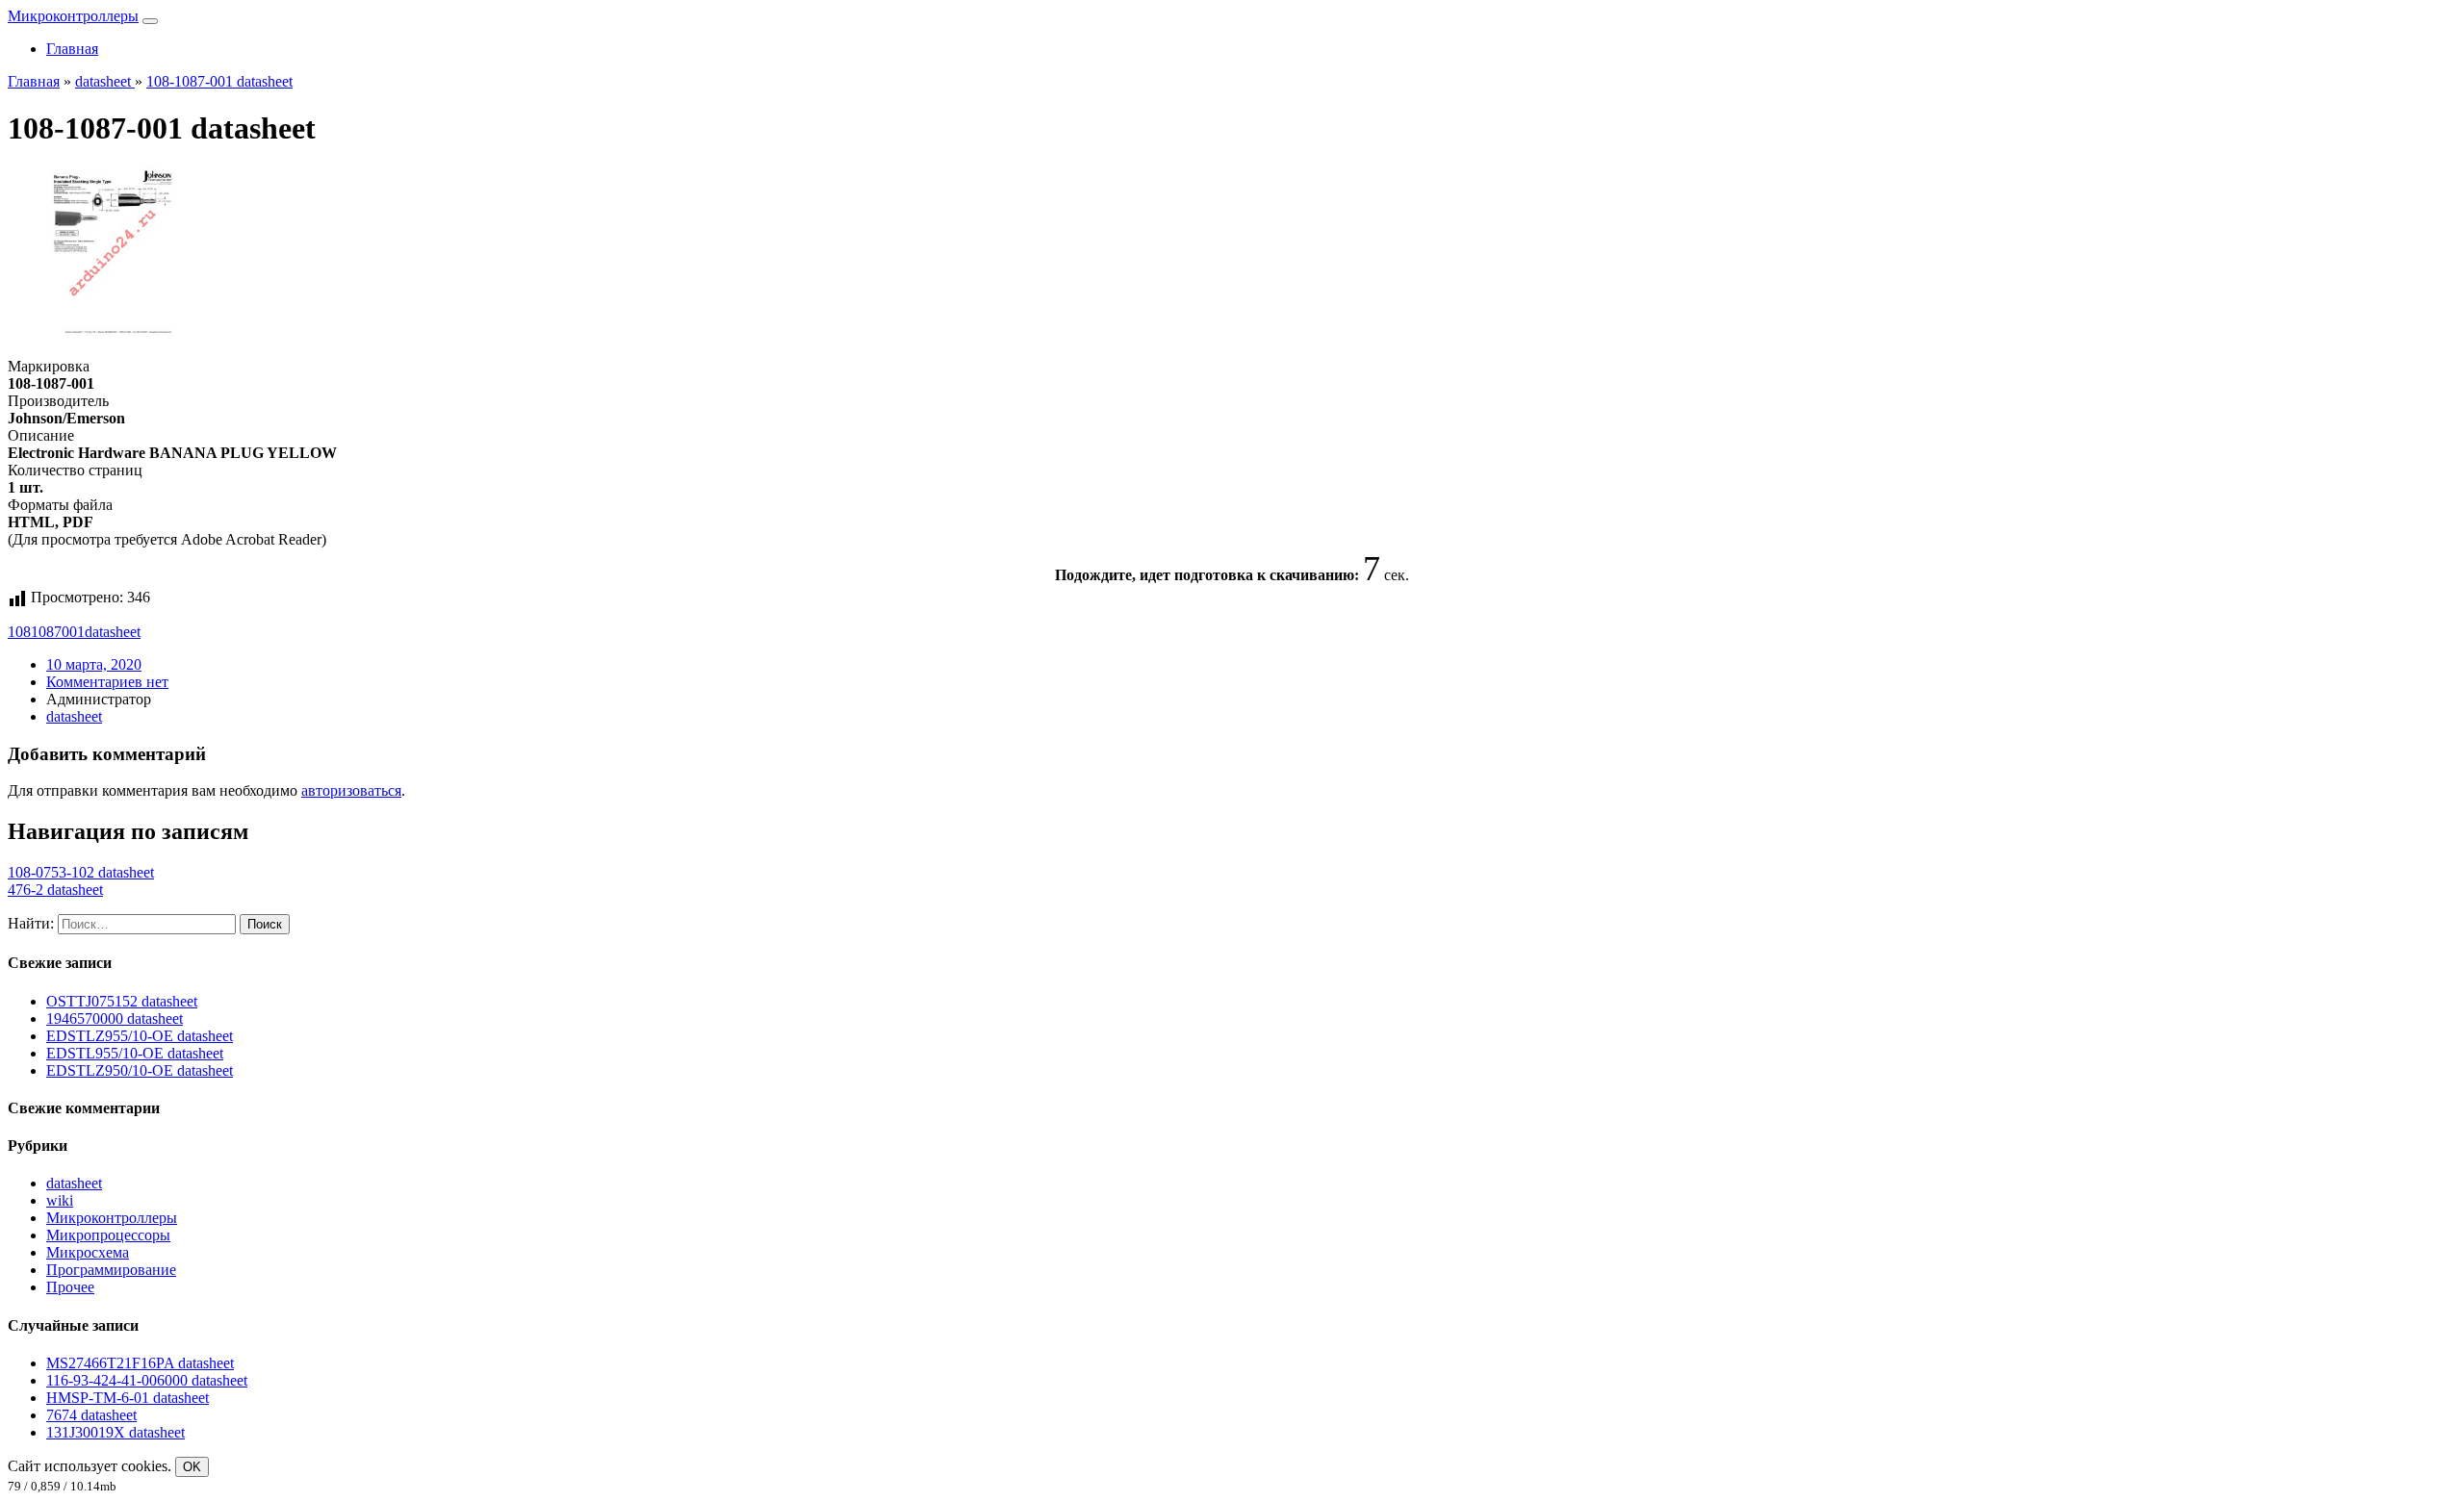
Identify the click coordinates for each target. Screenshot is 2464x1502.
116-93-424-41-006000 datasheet (147, 1380)
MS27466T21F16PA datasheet (140, 1363)
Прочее (70, 1287)
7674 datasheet (91, 1415)
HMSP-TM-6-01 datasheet (128, 1398)
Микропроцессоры (108, 1235)
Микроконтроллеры (73, 16)
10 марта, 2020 (94, 664)
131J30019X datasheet (115, 1432)
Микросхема (88, 1252)
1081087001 (46, 632)
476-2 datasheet (55, 890)
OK (192, 1467)
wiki (60, 1200)
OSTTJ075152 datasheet (122, 1001)
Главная (72, 49)
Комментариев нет (107, 682)
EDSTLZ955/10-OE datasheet (140, 1036)
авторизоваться (351, 790)
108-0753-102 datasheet (81, 872)
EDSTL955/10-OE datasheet (135, 1053)
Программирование (111, 1270)
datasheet (113, 632)
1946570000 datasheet (115, 1018)
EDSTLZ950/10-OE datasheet (140, 1070)
